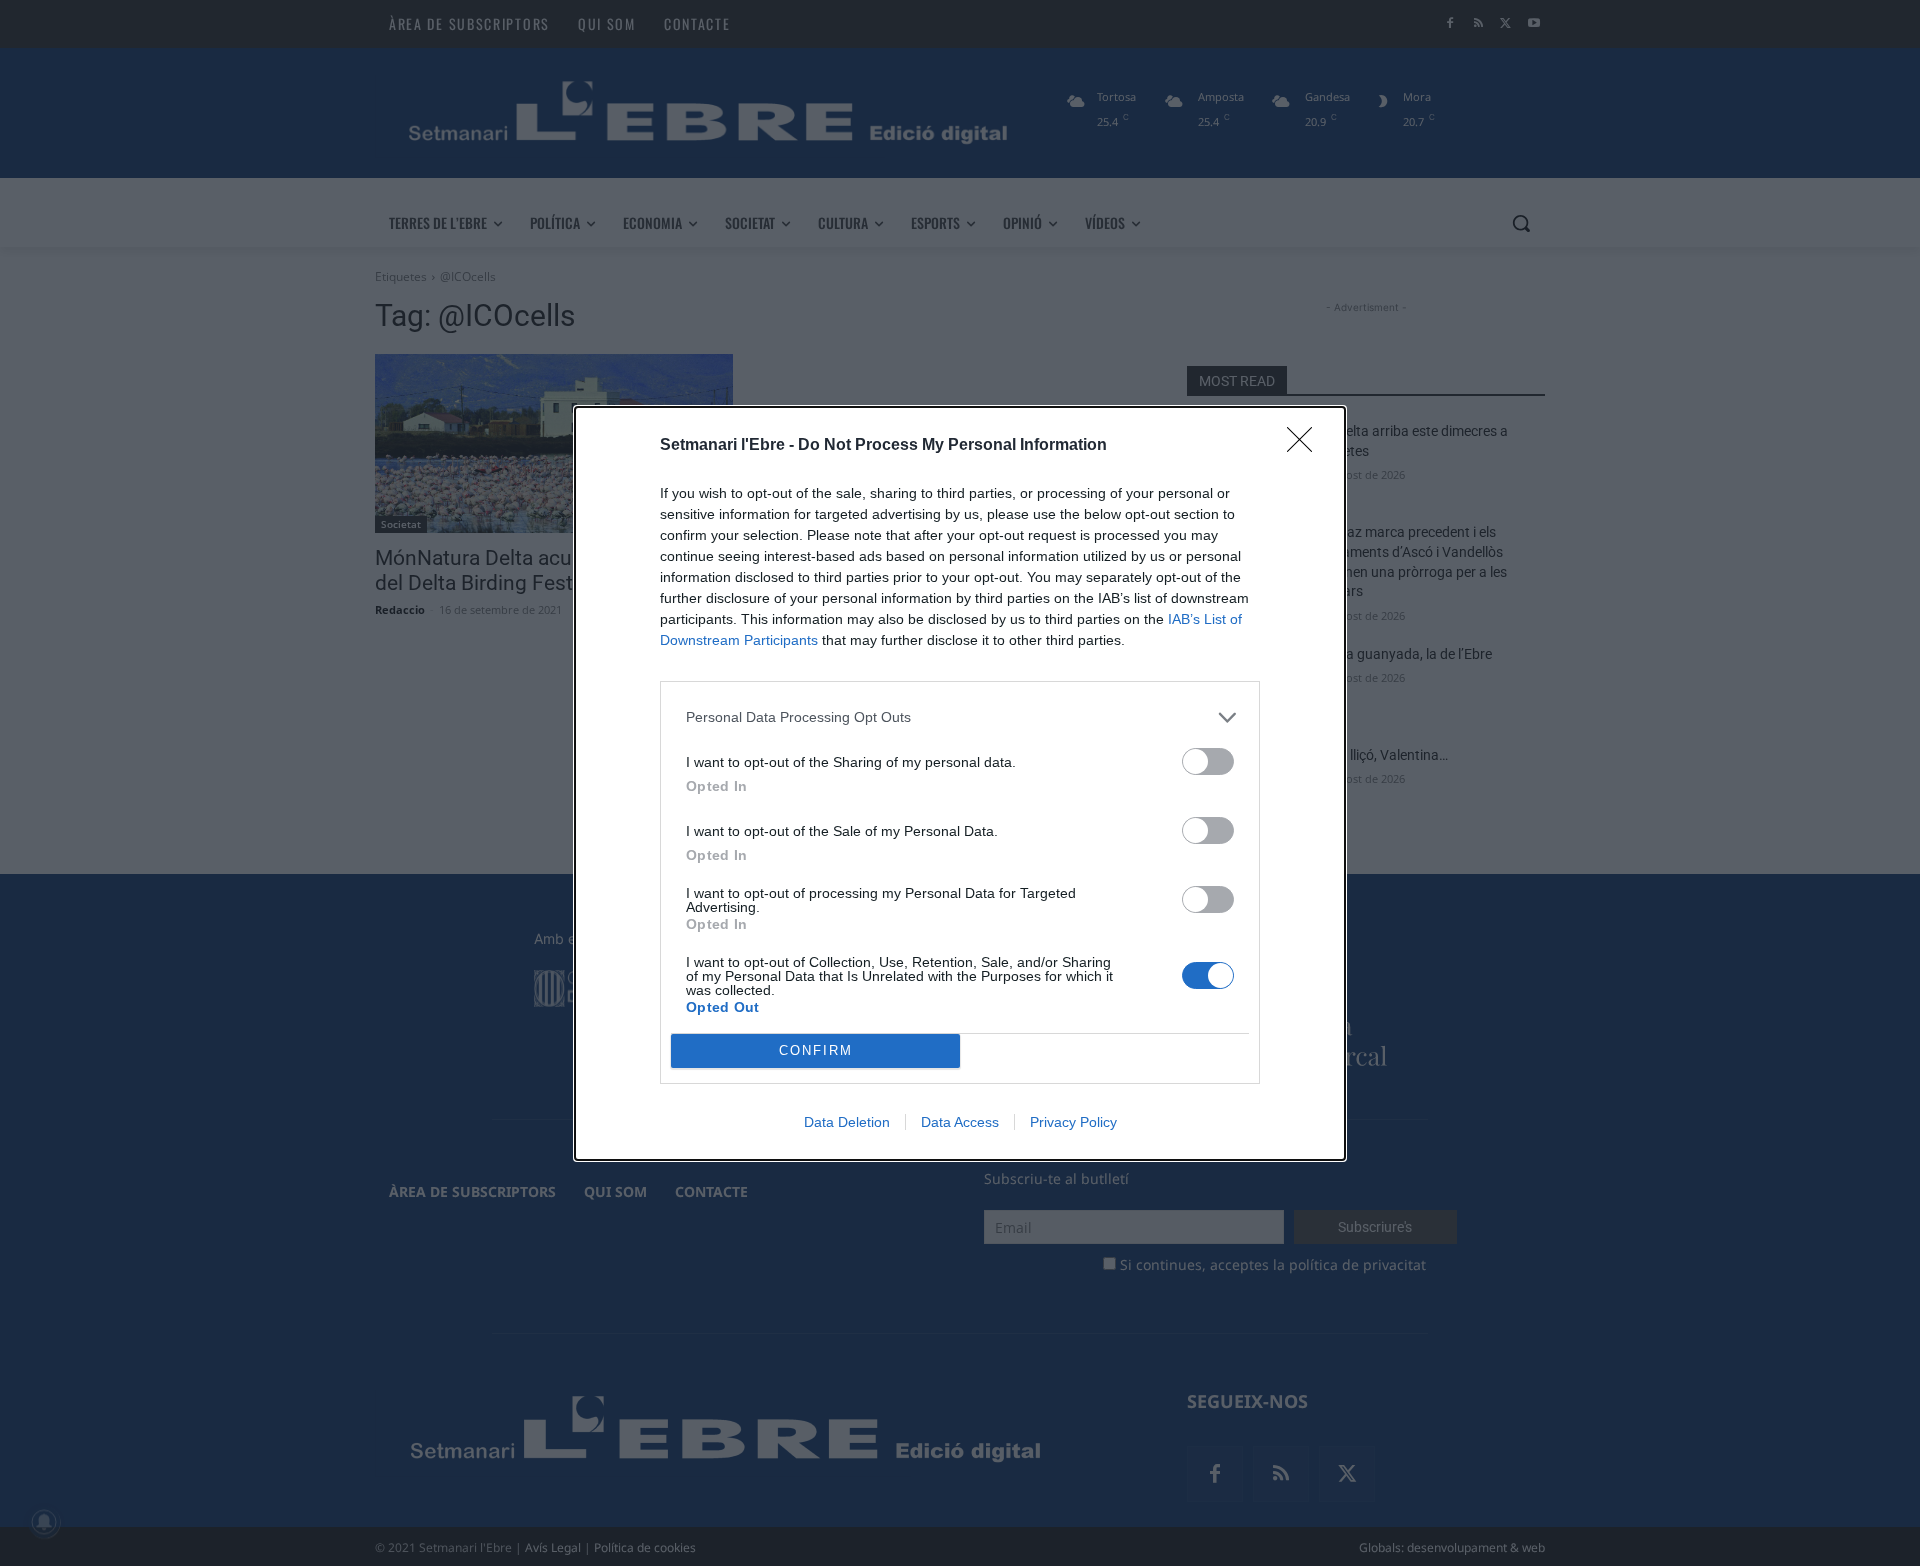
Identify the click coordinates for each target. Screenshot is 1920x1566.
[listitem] (960, 717)
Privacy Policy (1073, 1122)
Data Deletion (847, 1122)
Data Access (960, 1122)
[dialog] (960, 783)
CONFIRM (816, 1050)
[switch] (1208, 761)
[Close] (1306, 446)
